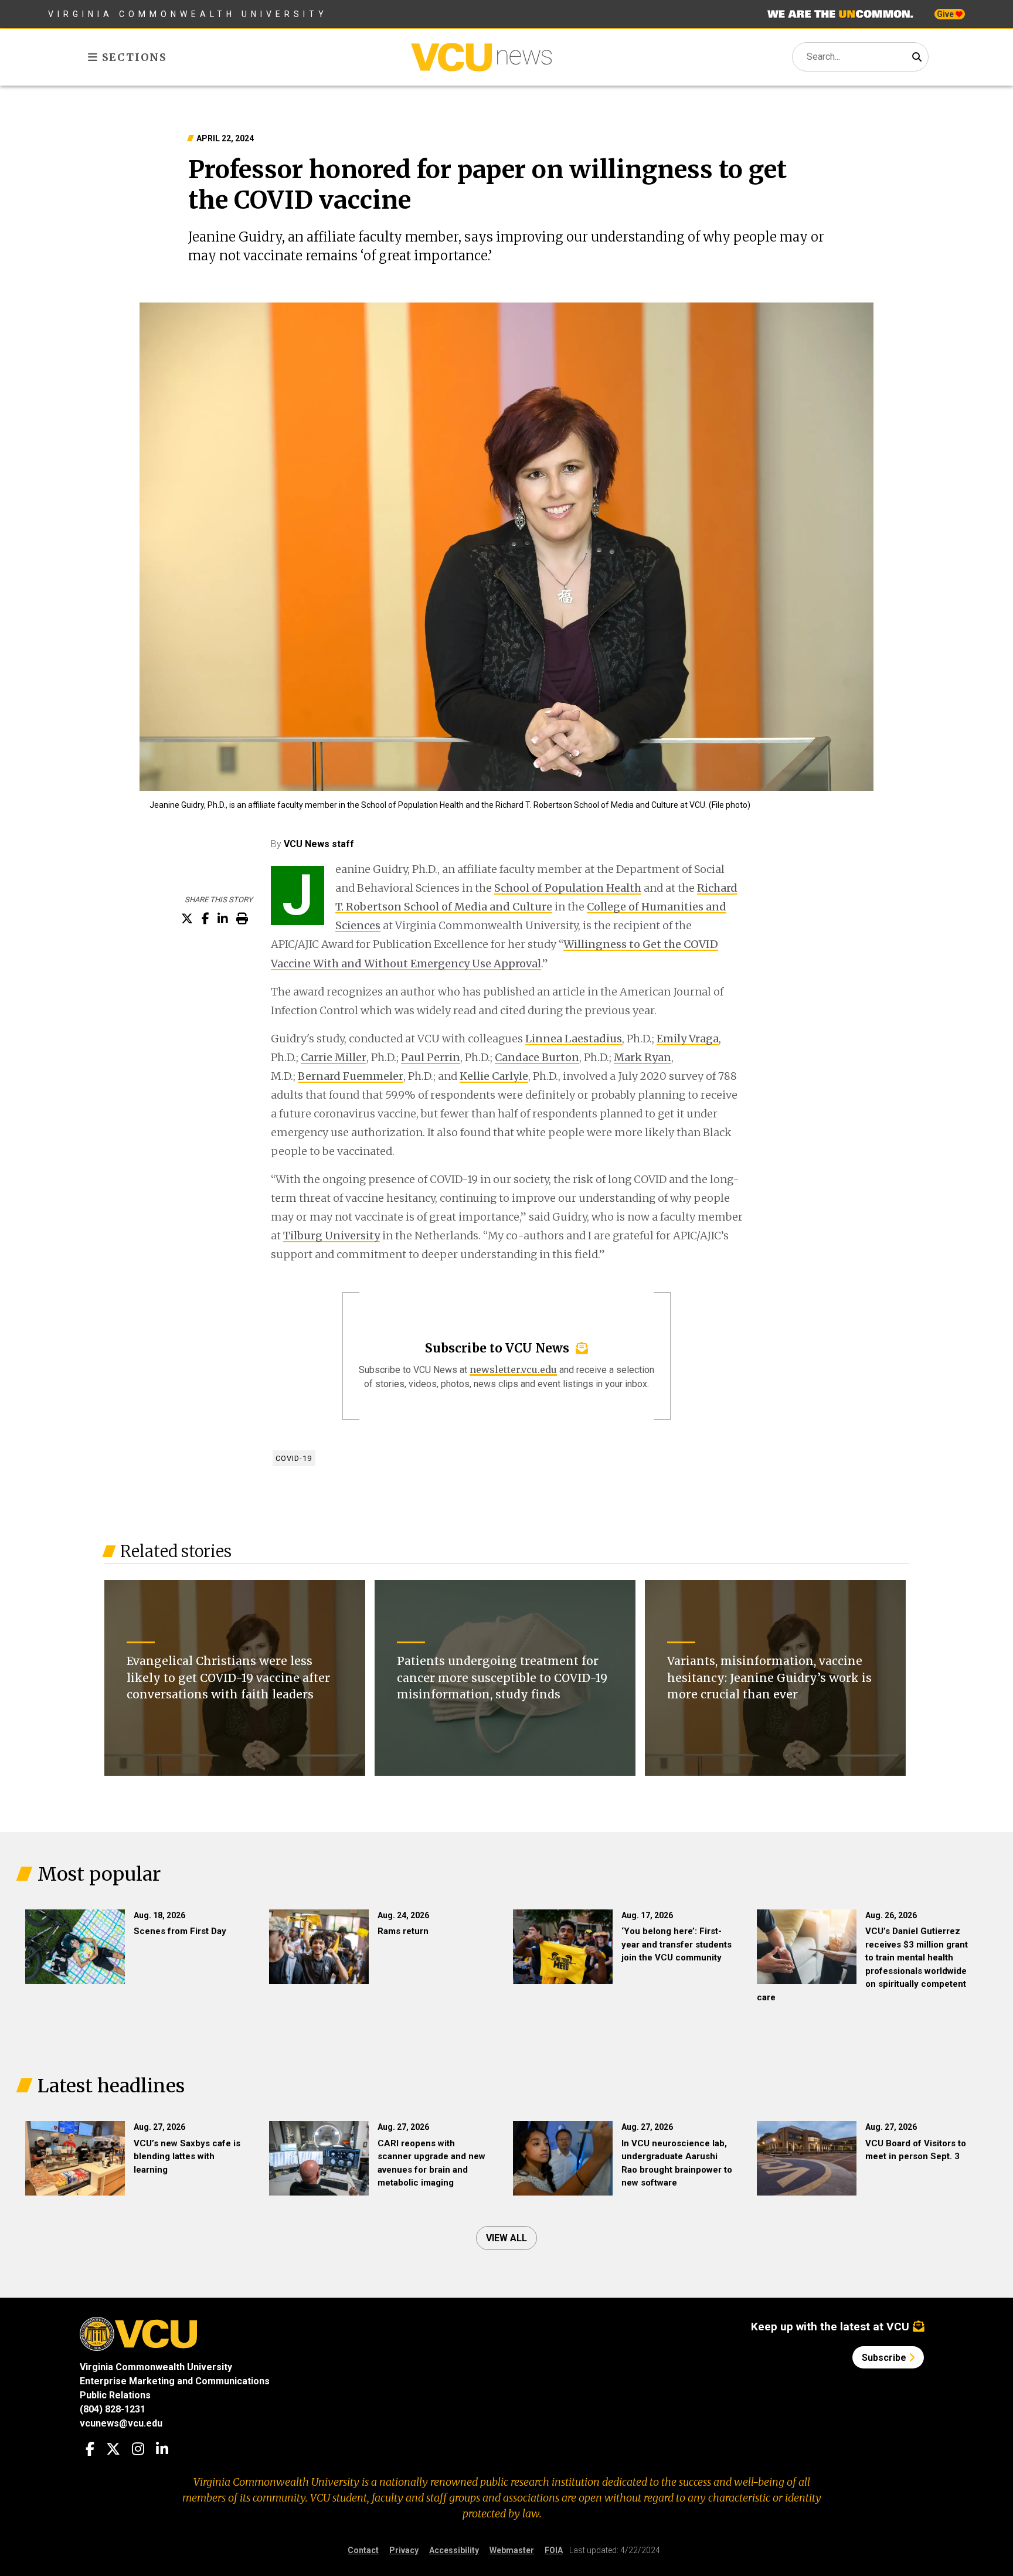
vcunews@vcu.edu (121, 2423)
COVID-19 (294, 1458)
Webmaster (512, 2550)
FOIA (554, 2550)
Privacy (404, 2550)
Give (946, 14)
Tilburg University (332, 1236)
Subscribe (885, 2358)
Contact (363, 2550)
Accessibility (454, 2550)
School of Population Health (568, 888)
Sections (133, 57)
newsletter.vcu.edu (513, 1369)
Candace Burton (537, 1057)
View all (506, 2238)
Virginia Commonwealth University (188, 14)
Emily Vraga (688, 1039)
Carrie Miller (334, 1057)
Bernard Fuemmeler (351, 1076)
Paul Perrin (431, 1057)
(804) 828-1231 (113, 2409)
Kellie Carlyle (494, 1076)
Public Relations (115, 2395)
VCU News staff (319, 844)
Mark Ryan (643, 1057)
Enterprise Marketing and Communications (175, 2381)
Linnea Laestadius (574, 1039)
